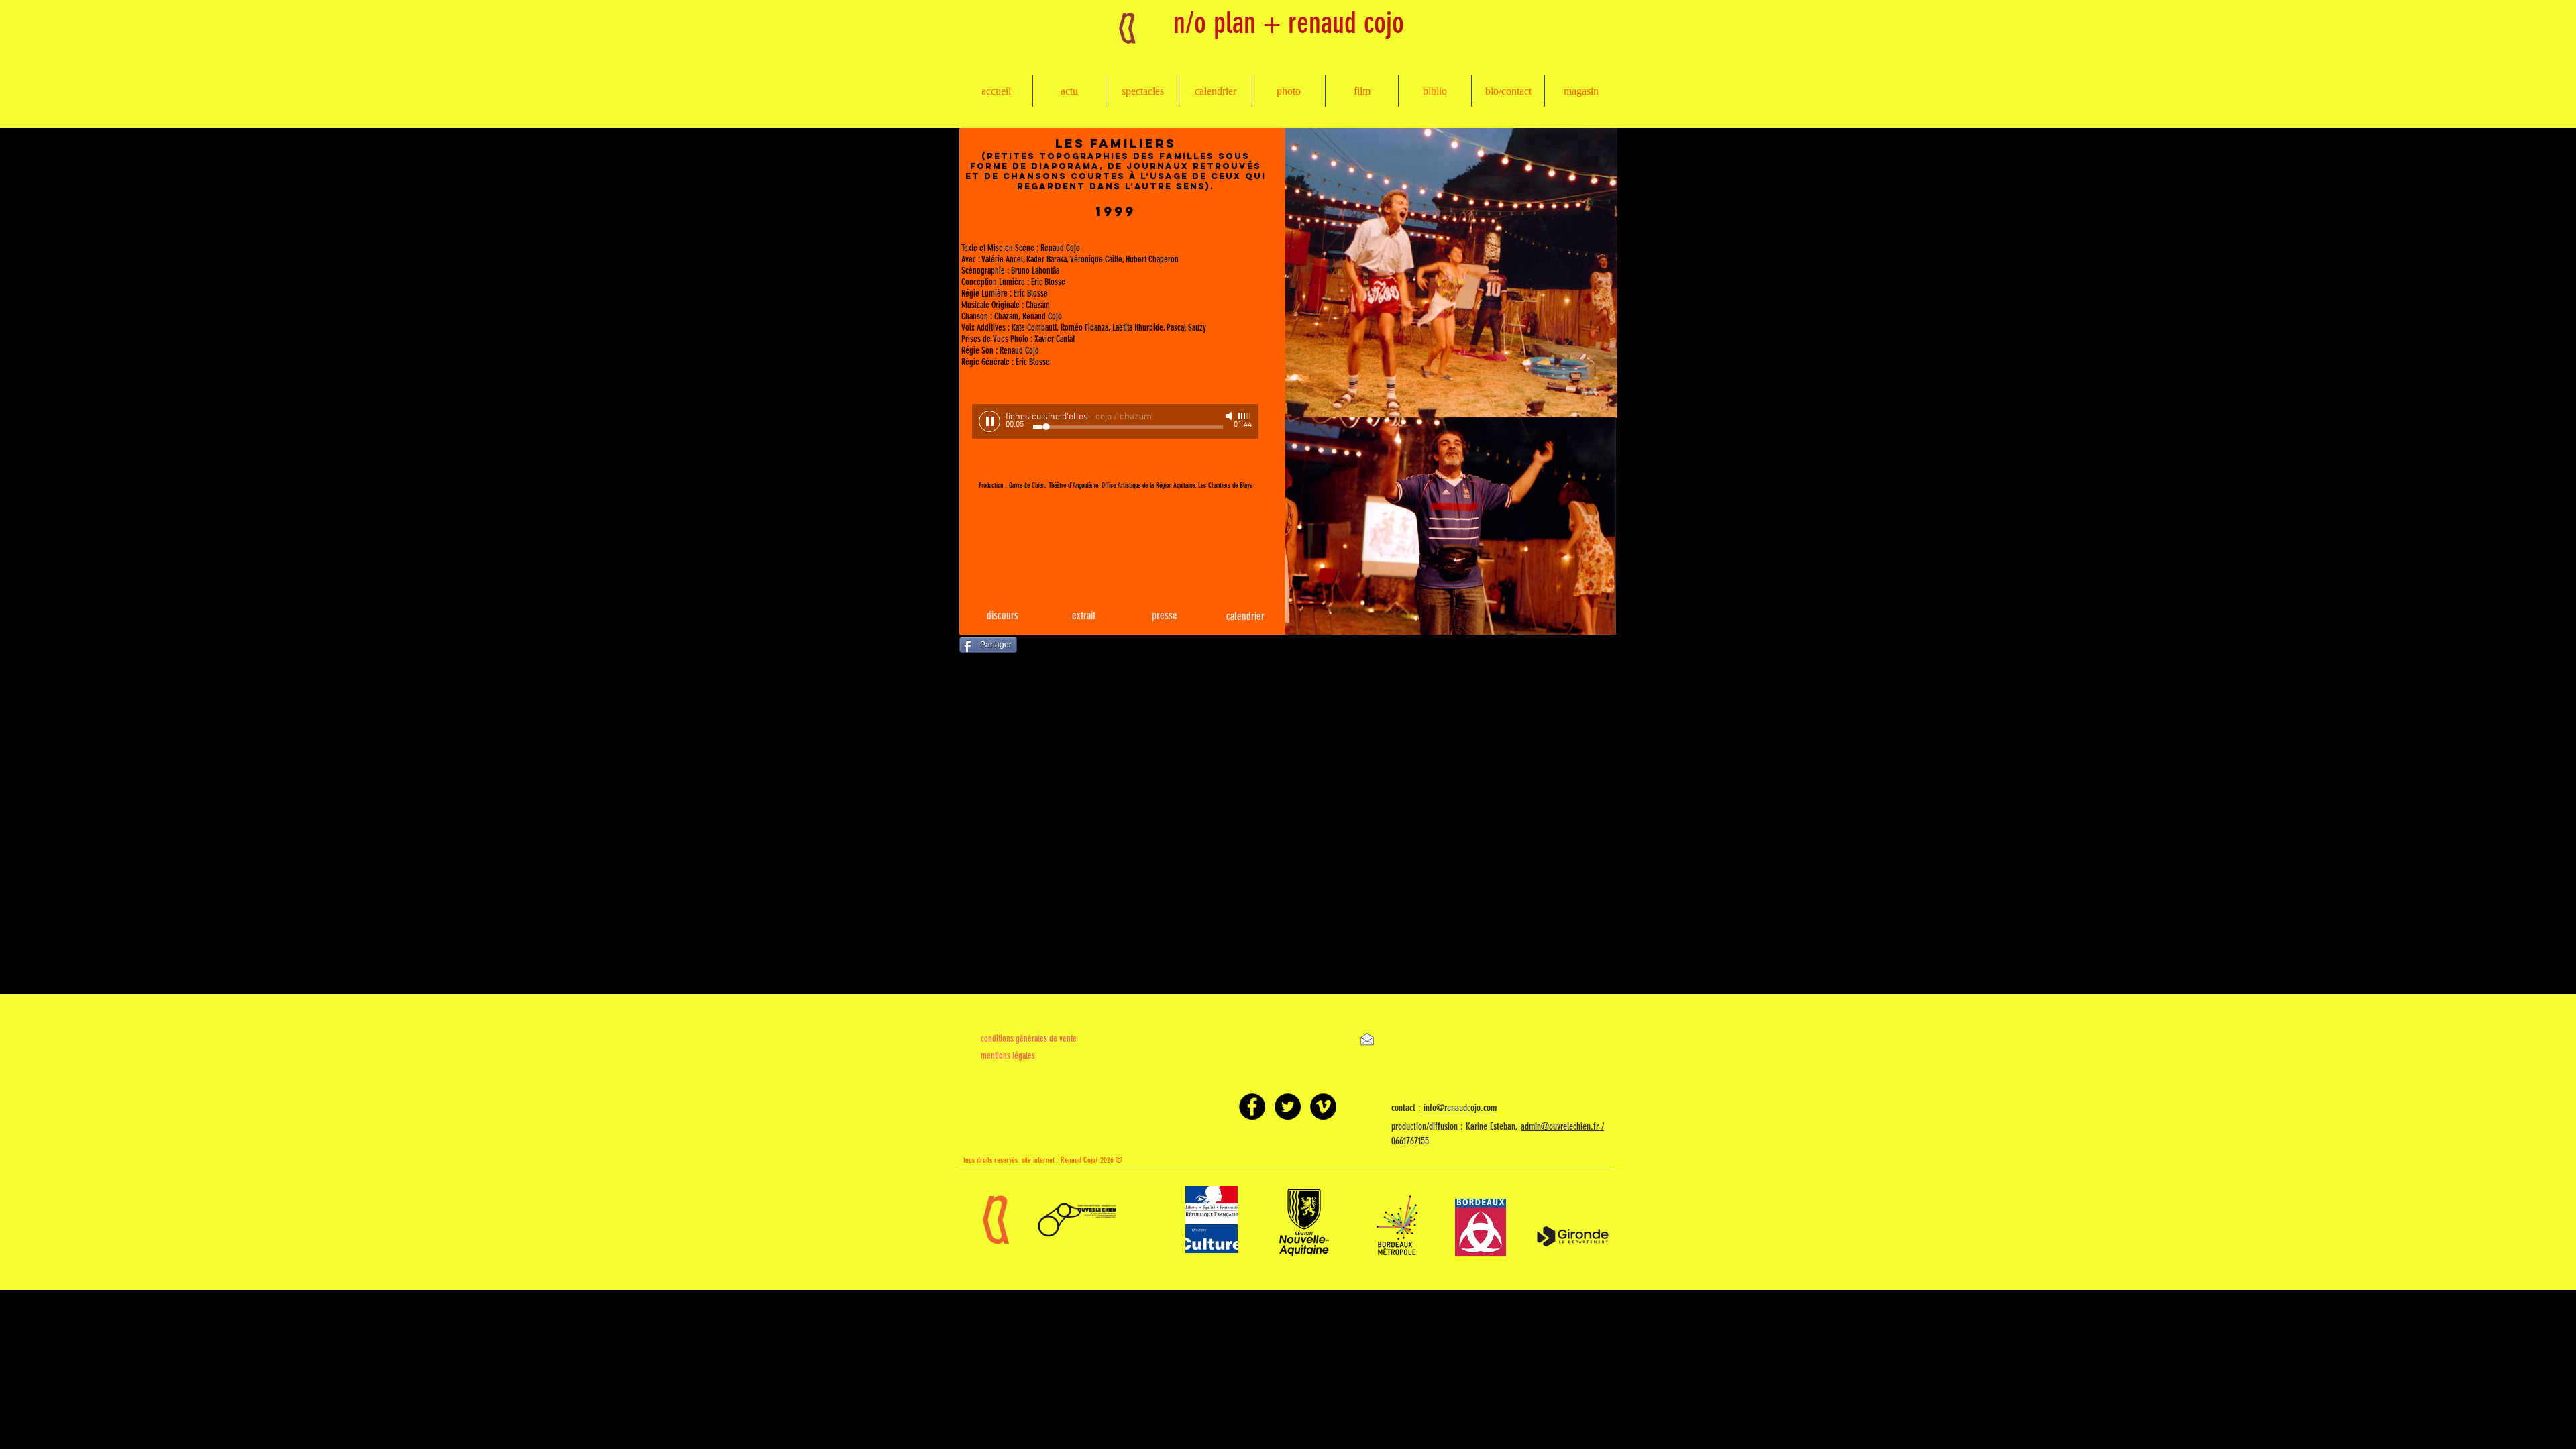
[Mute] (1230, 416)
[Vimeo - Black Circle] (1323, 1107)
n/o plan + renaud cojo (1289, 23)
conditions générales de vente (1029, 1039)
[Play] (989, 421)
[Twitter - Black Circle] (1288, 1107)
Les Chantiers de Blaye (1225, 485)
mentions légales (1008, 1056)
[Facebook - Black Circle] (1252, 1107)
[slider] (1245, 416)
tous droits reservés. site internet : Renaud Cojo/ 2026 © (1043, 1160)
